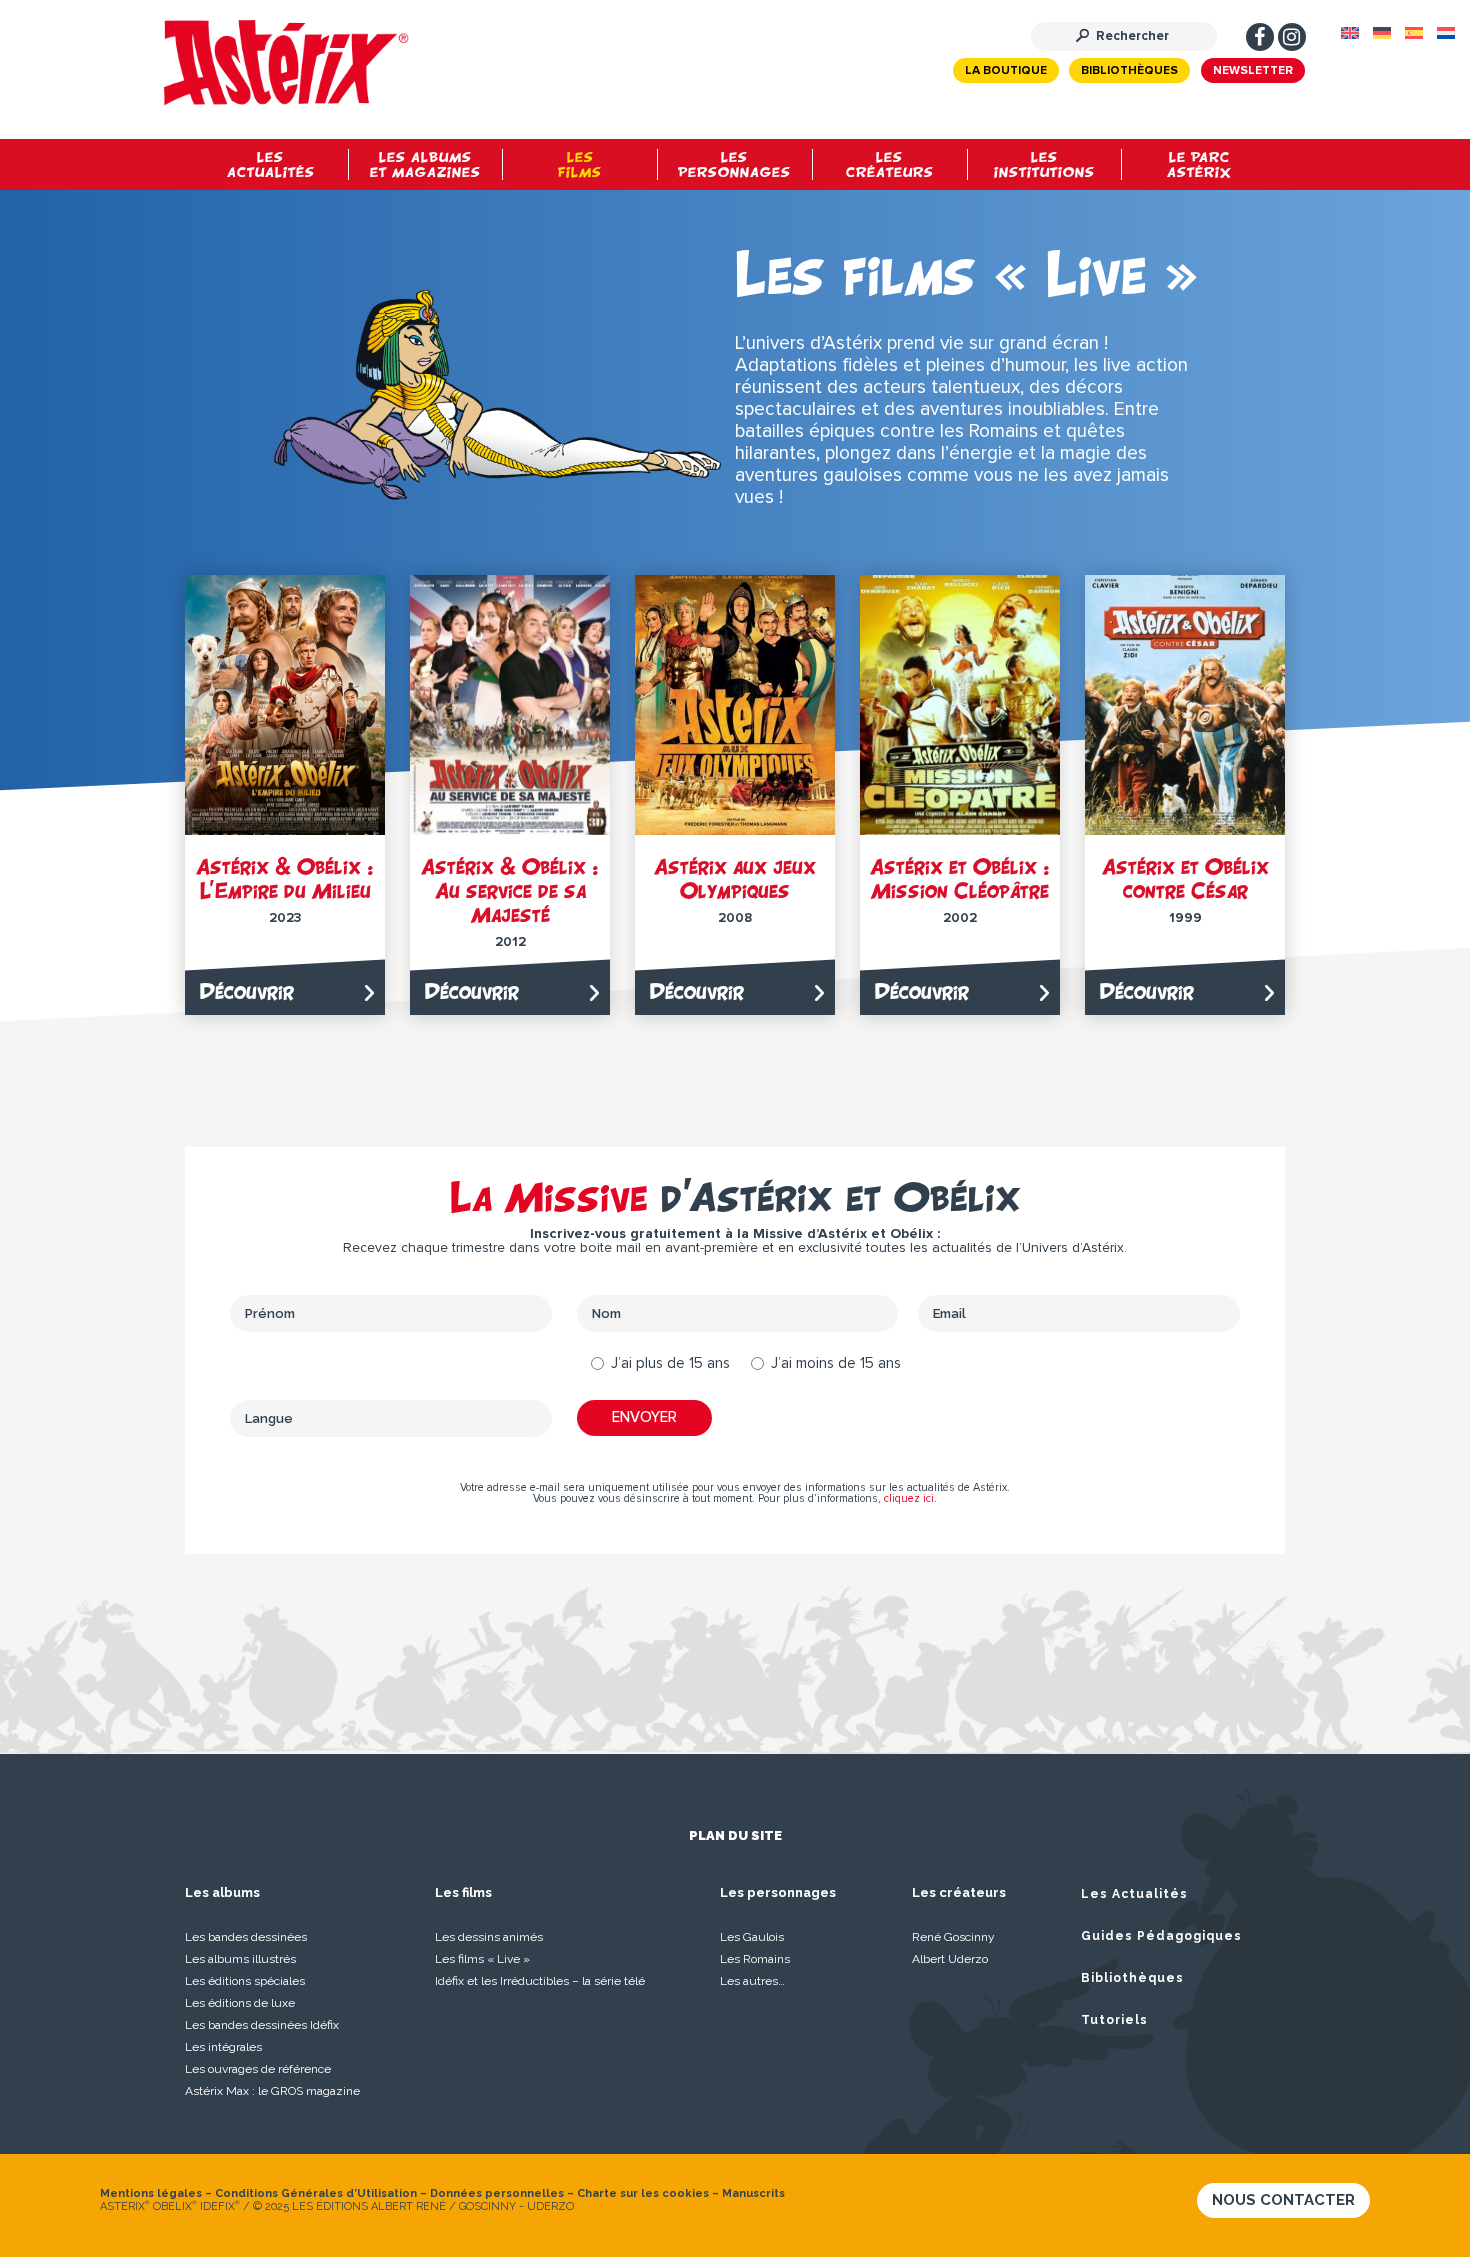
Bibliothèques (1129, 71)
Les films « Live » (482, 1959)
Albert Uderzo (950, 1959)
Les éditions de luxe (240, 2003)
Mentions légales (151, 2193)
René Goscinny (953, 1937)
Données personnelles (497, 2193)
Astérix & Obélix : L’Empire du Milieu (285, 878)
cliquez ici (909, 1498)
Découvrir (247, 991)
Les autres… (752, 1981)
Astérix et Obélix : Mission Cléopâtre (960, 878)
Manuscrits (753, 2193)
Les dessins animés (489, 1937)
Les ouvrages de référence (258, 2069)
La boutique (1006, 71)
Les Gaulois (752, 1937)
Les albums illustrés (240, 1959)
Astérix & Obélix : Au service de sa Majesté (510, 890)
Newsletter (1253, 71)
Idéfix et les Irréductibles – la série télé (540, 1981)
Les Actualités (1134, 1894)
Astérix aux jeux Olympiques (735, 878)
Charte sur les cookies (643, 2193)
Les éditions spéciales (245, 1981)
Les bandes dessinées (246, 1937)
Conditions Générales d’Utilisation (316, 2193)
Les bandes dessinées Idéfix (262, 2025)
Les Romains (755, 1959)
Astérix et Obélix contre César (1185, 878)
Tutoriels (1114, 2020)
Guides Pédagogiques (1161, 1936)
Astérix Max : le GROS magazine (272, 2091)
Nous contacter (1283, 2200)
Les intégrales (223, 2047)
